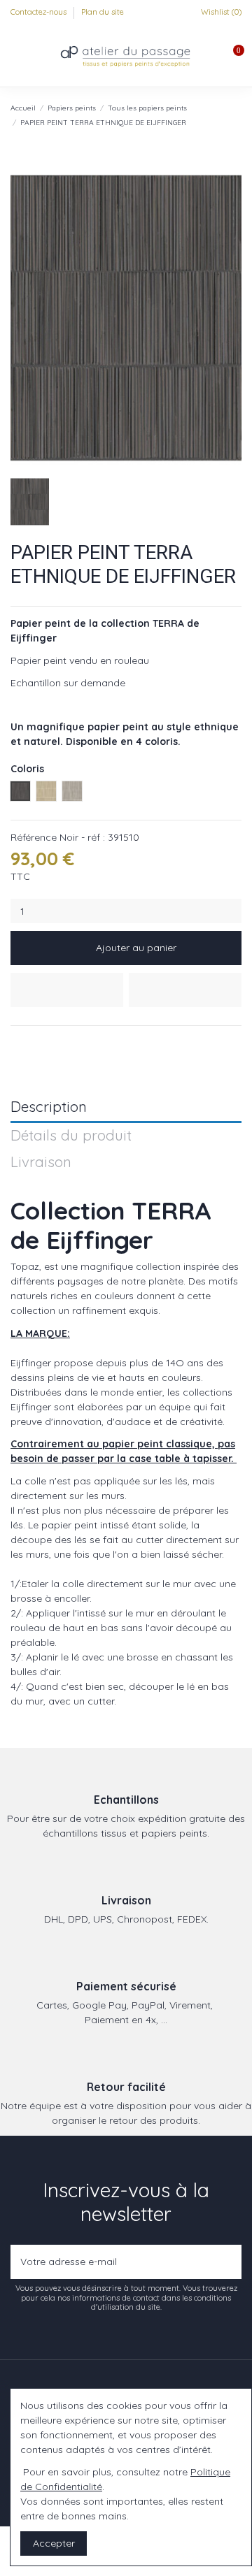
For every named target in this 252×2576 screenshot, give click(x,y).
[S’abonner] (228, 2262)
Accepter (54, 2543)
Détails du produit (71, 1136)
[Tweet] (34, 1043)
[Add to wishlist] (67, 990)
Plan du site (103, 12)
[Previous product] (223, 115)
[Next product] (236, 115)
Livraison (41, 1163)
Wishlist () (220, 12)
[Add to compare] (185, 990)
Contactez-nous (40, 12)
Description (49, 1107)
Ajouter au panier (136, 948)
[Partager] (17, 1043)
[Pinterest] (50, 1043)
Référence (34, 837)
